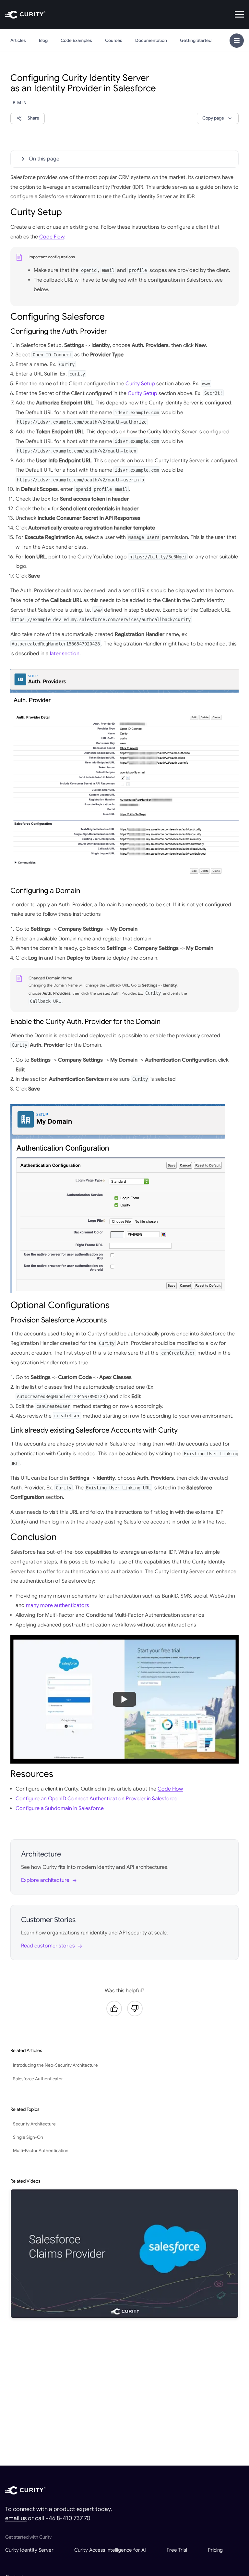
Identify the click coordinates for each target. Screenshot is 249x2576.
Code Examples (76, 40)
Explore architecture (45, 1880)
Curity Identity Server (29, 2550)
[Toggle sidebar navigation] (237, 41)
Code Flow (52, 237)
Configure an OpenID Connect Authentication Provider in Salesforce (96, 1799)
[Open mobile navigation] (239, 15)
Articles (18, 40)
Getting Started (196, 40)
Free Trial (177, 2550)
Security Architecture (34, 2124)
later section (65, 654)
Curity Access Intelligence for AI (110, 2550)
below (41, 289)
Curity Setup (140, 384)
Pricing (215, 2550)
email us (16, 2518)
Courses (114, 40)
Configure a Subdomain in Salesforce (60, 1808)
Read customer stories (48, 1946)
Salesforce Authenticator (38, 2079)
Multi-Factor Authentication (41, 2151)
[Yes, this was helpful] (114, 2009)
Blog (43, 40)
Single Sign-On (28, 2137)
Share (33, 118)
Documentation (151, 40)
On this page (44, 159)
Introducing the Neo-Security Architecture (55, 2065)
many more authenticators (58, 1605)
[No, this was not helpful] (135, 2009)
